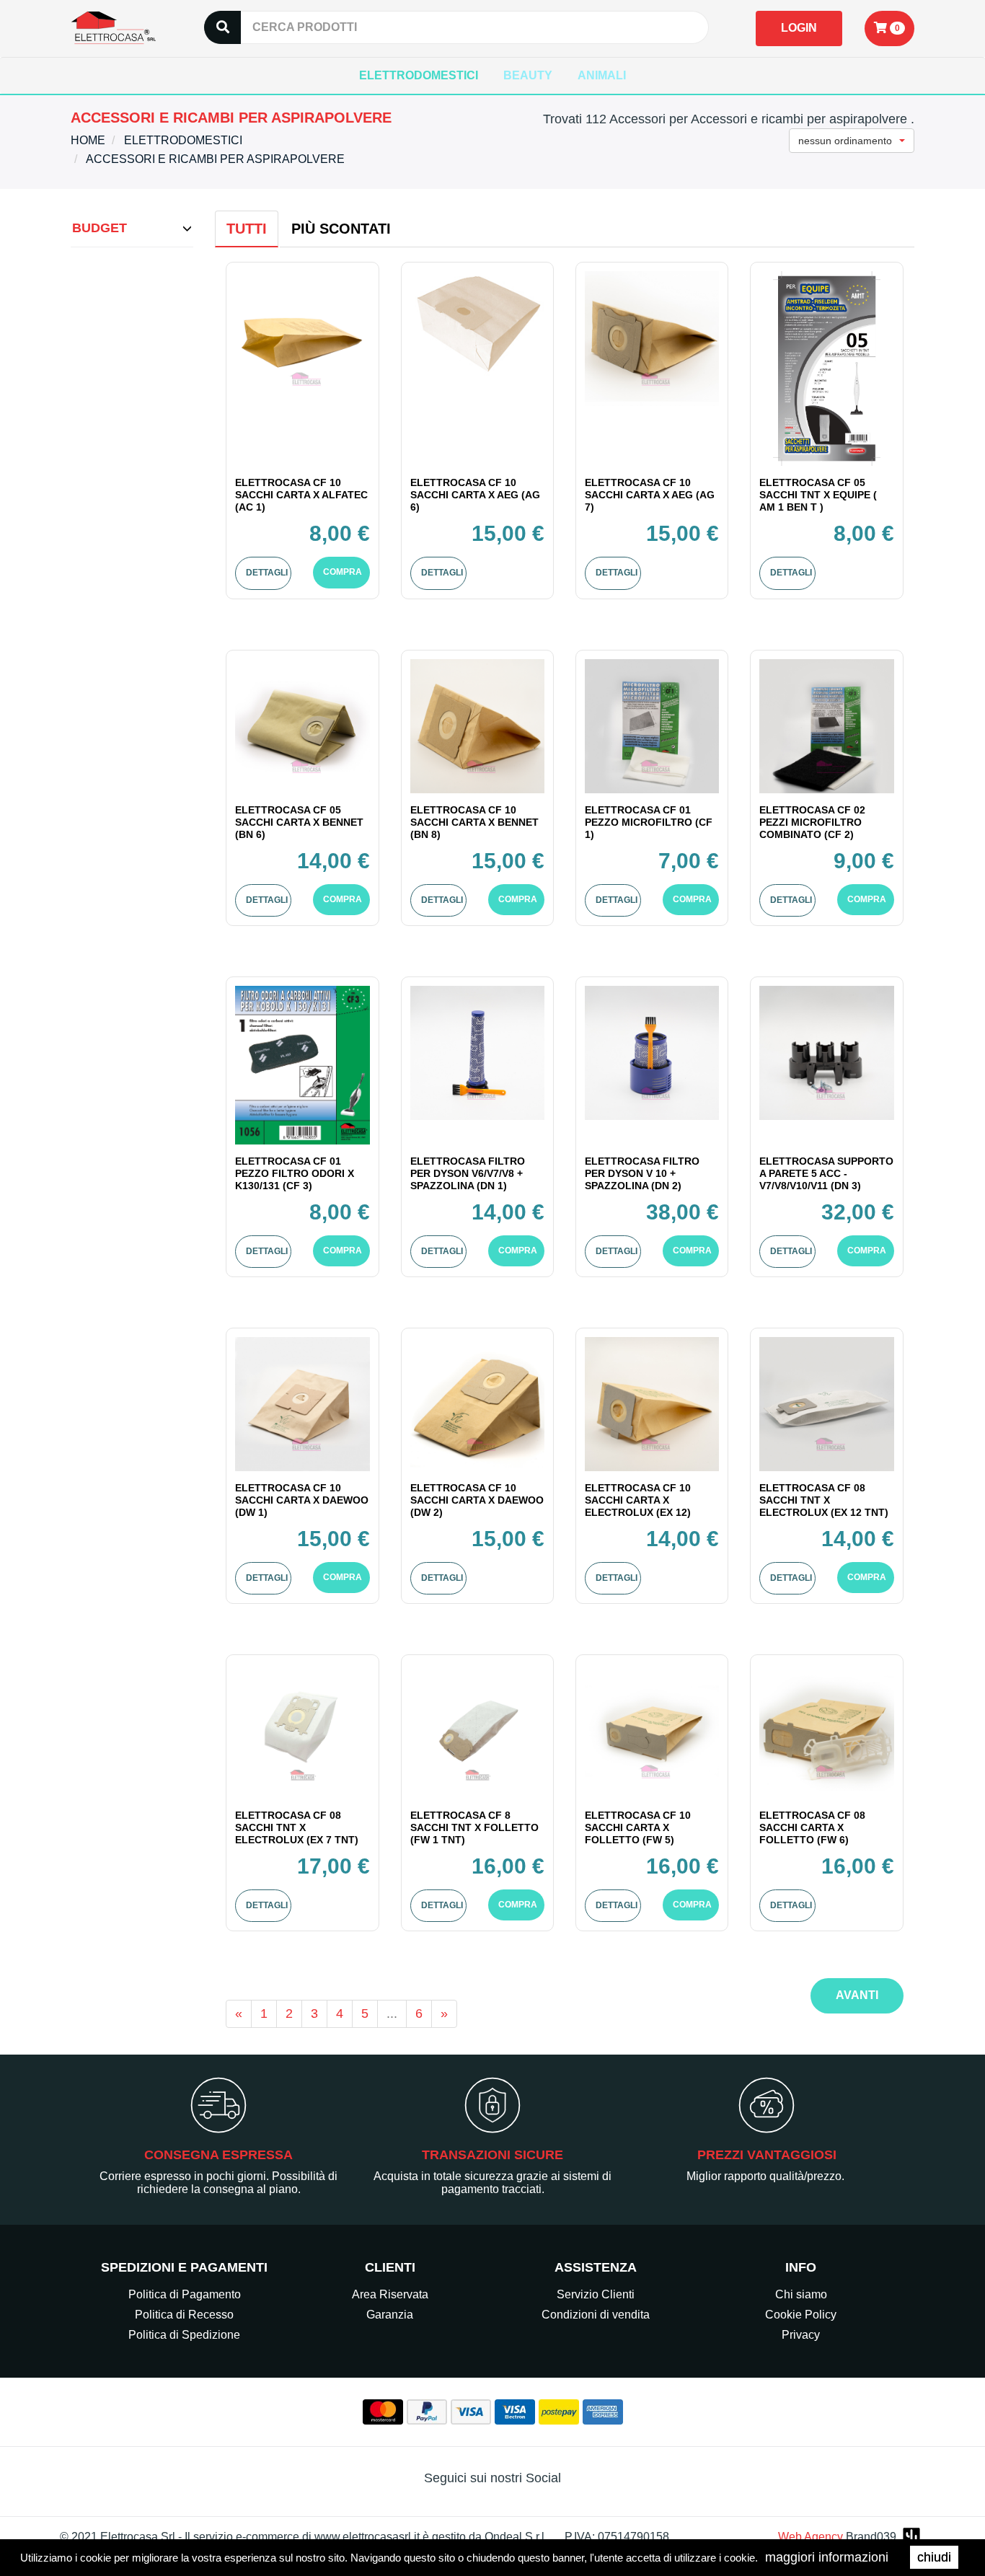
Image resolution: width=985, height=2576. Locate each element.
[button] (889, 28)
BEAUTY (528, 75)
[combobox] (852, 141)
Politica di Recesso (184, 2315)
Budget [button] (100, 228)
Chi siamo (801, 2294)
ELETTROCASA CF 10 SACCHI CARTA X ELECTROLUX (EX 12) (638, 1500)
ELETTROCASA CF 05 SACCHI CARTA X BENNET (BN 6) (299, 822)
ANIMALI (602, 75)
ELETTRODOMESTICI (419, 75)
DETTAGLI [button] (267, 573)
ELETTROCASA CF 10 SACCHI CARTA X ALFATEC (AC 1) (301, 495)
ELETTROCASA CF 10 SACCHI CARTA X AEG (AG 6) (475, 495)
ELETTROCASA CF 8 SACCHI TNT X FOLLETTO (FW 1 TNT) (474, 1827)
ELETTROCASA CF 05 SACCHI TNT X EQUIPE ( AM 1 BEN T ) (818, 495)
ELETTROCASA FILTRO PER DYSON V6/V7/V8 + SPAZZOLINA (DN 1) (468, 1173)
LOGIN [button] (799, 28)
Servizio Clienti (596, 2294)
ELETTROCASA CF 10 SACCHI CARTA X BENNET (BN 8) (474, 822)
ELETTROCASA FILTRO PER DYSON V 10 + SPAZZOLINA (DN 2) (642, 1173)
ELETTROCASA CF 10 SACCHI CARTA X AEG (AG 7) (650, 495)
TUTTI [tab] (247, 229)
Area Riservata (390, 2294)
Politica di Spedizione (184, 2335)
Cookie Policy (801, 2315)
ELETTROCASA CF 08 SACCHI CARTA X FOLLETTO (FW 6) (812, 1827)
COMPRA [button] (343, 572)
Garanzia (390, 2315)
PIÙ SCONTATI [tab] (341, 229)
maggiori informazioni (827, 2557)
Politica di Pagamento (185, 2294)
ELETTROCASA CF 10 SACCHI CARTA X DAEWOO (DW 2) (477, 1500)
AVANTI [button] (857, 1995)
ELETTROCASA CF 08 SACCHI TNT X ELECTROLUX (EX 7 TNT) (297, 1827)
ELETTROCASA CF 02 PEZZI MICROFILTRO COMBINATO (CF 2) (812, 822)
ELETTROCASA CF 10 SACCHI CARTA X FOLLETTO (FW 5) (638, 1827)
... (392, 2013)
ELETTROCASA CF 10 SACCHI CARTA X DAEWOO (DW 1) (302, 1500)
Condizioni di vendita (596, 2315)
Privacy (801, 2335)
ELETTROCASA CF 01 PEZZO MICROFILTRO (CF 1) (649, 822)
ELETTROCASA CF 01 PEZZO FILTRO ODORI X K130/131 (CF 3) (295, 1173)
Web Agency (810, 2537)
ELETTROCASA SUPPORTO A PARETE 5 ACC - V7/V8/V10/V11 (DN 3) (826, 1173)
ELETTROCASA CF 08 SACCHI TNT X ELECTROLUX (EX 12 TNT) (824, 1500)
